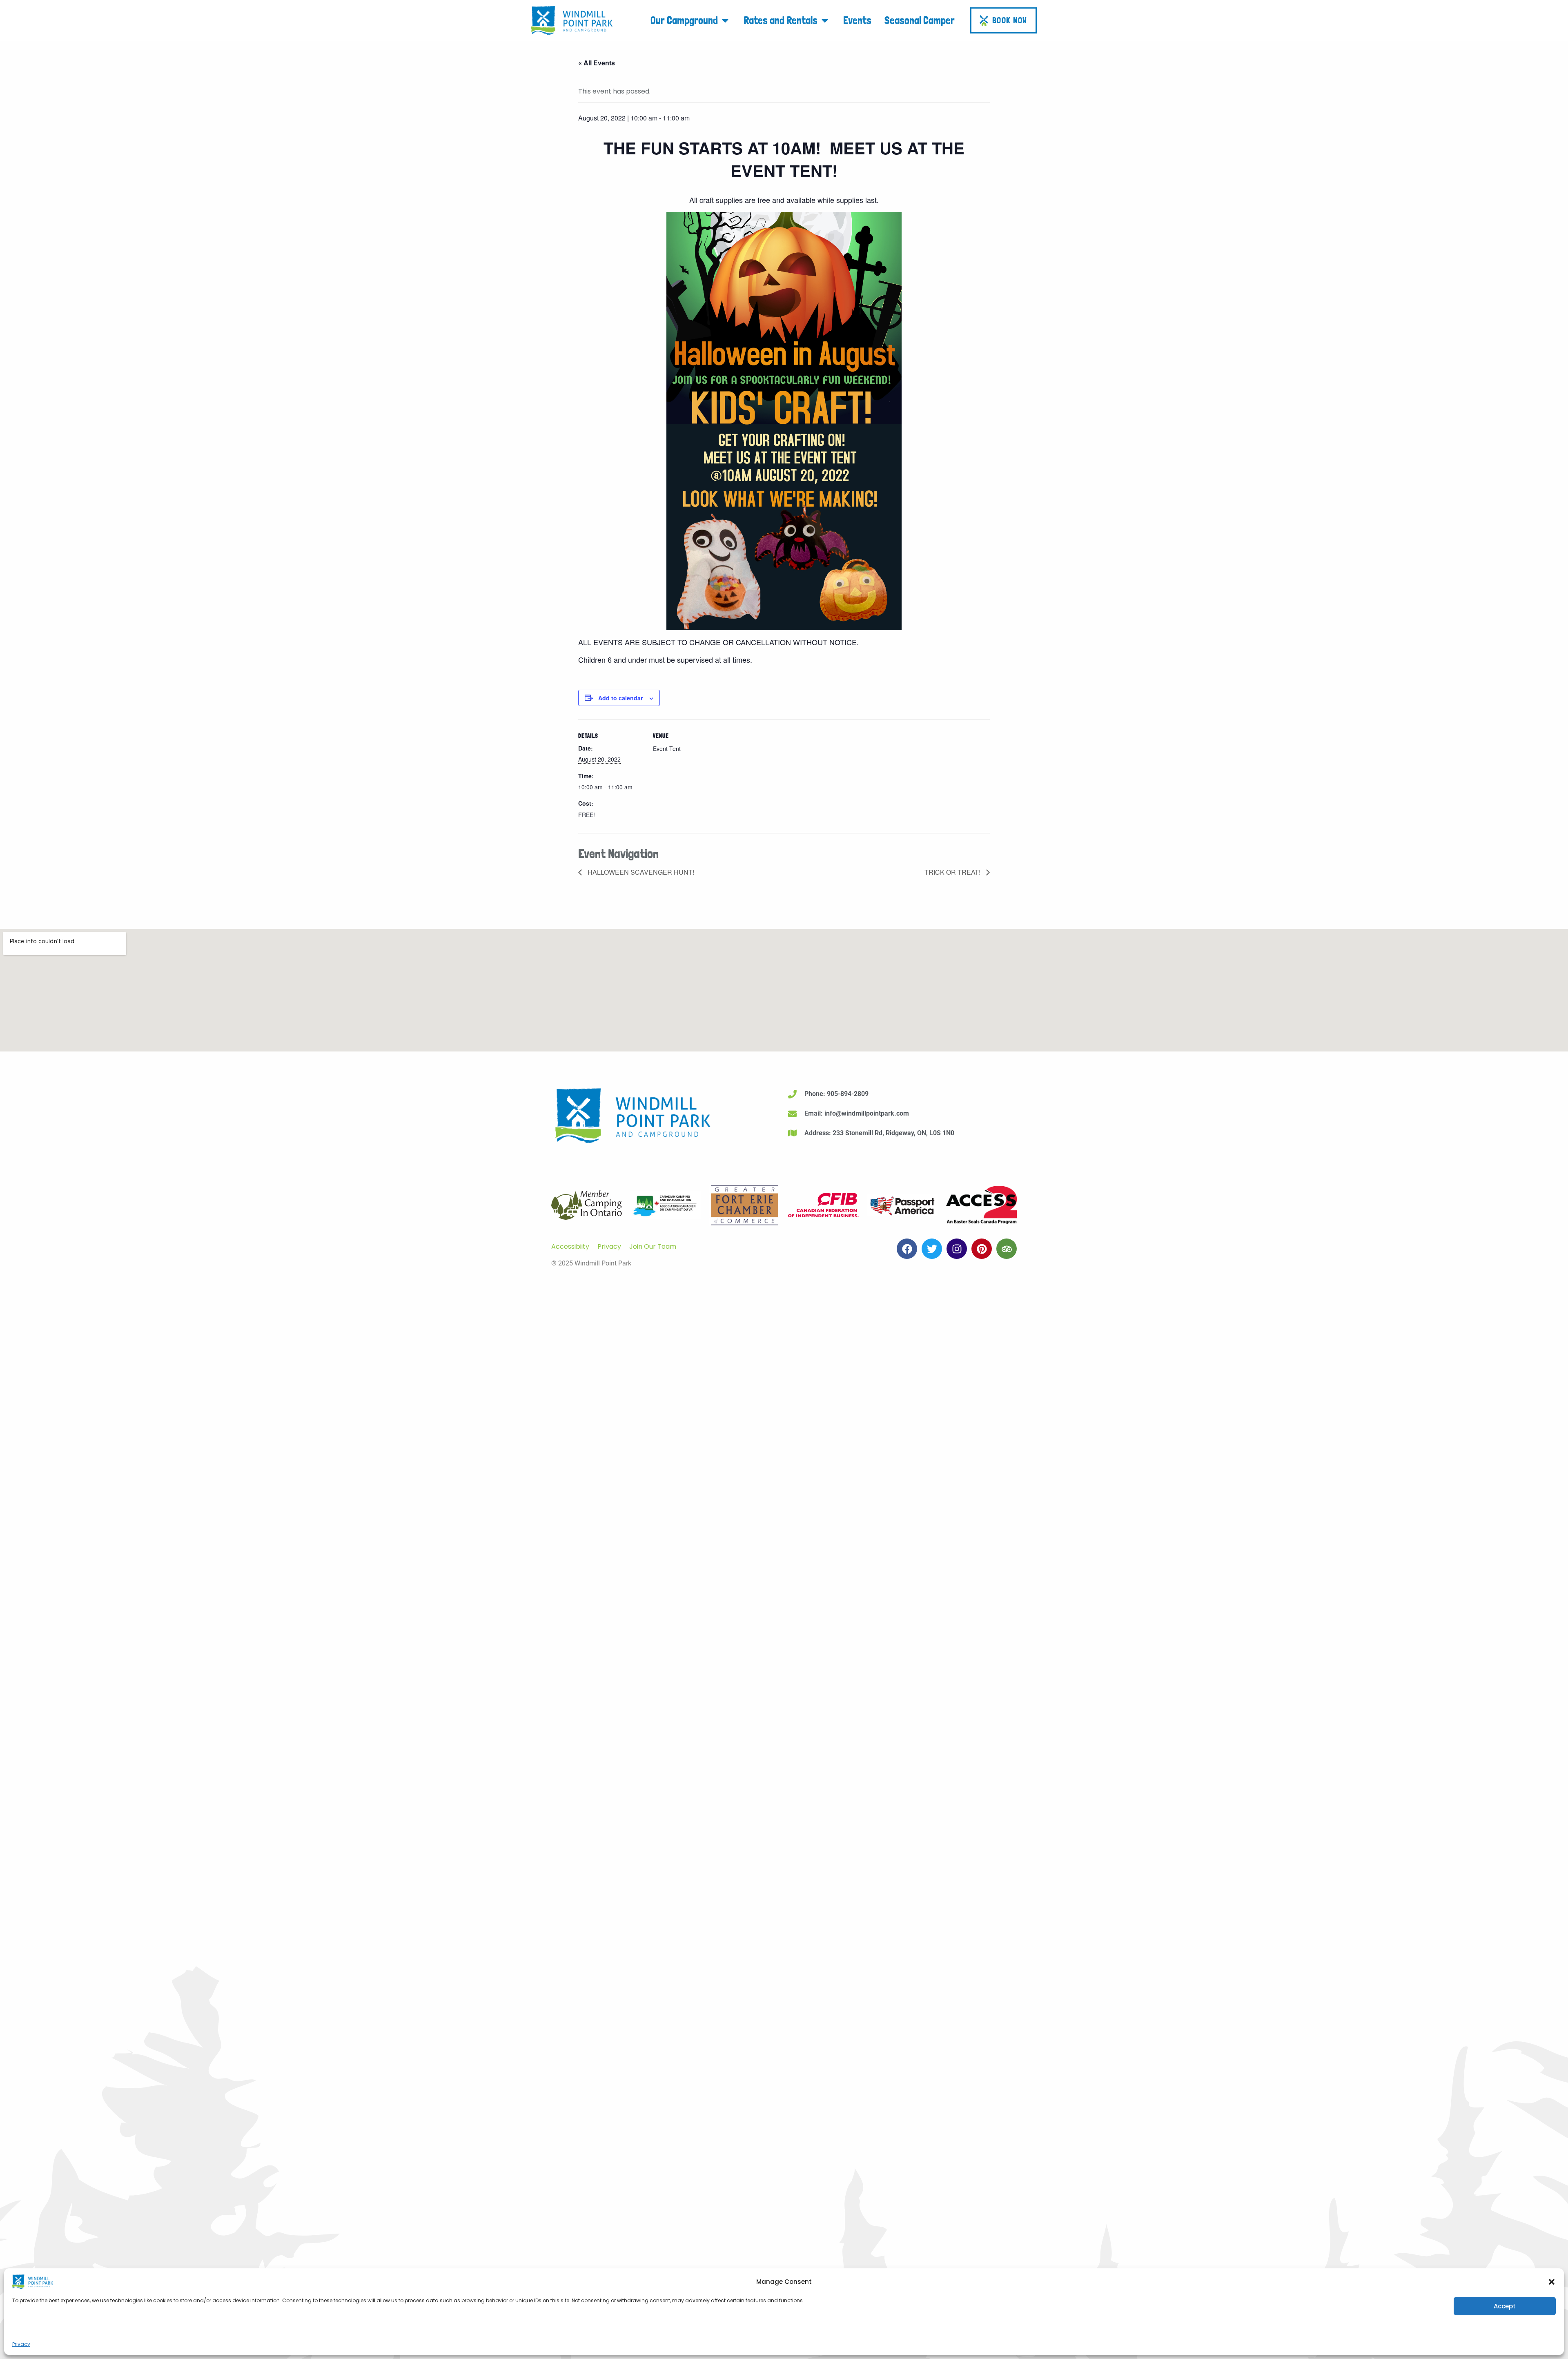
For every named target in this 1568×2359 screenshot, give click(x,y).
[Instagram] (957, 1249)
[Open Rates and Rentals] (825, 20)
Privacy (21, 2344)
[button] (1552, 2282)
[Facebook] (907, 1249)
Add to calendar (620, 698)
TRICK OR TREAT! (953, 872)
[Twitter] (932, 1249)
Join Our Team (653, 1246)
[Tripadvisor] (1007, 1249)
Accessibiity (570, 1246)
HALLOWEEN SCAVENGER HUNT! (640, 872)
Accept (1505, 2306)
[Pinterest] (982, 1249)
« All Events (597, 63)
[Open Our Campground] (725, 20)
